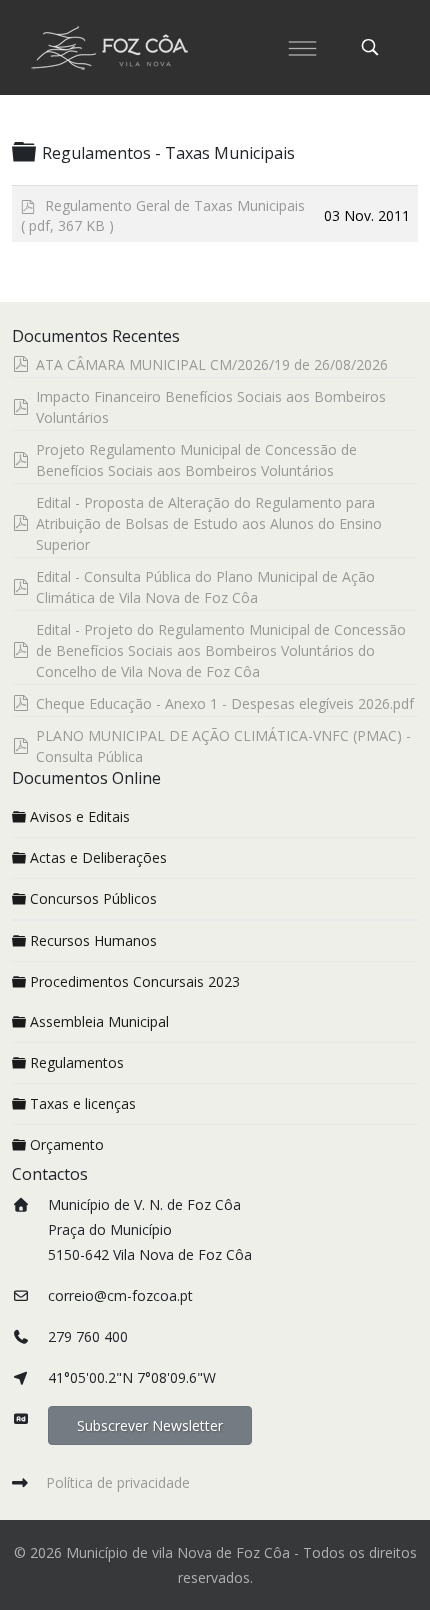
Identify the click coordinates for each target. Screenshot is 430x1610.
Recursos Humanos (93, 940)
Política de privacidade (118, 1482)
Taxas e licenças (83, 1103)
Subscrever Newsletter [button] (150, 1425)
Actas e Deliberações (98, 857)
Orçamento (67, 1144)
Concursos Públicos (93, 898)
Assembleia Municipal (99, 1021)
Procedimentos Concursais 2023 (135, 981)
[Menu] (302, 47)
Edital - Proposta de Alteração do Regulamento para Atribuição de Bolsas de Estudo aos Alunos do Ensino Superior (209, 523)
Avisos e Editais (80, 816)
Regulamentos (77, 1062)
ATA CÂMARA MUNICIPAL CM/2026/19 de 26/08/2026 (212, 364)
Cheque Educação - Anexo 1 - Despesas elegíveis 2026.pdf (225, 703)
